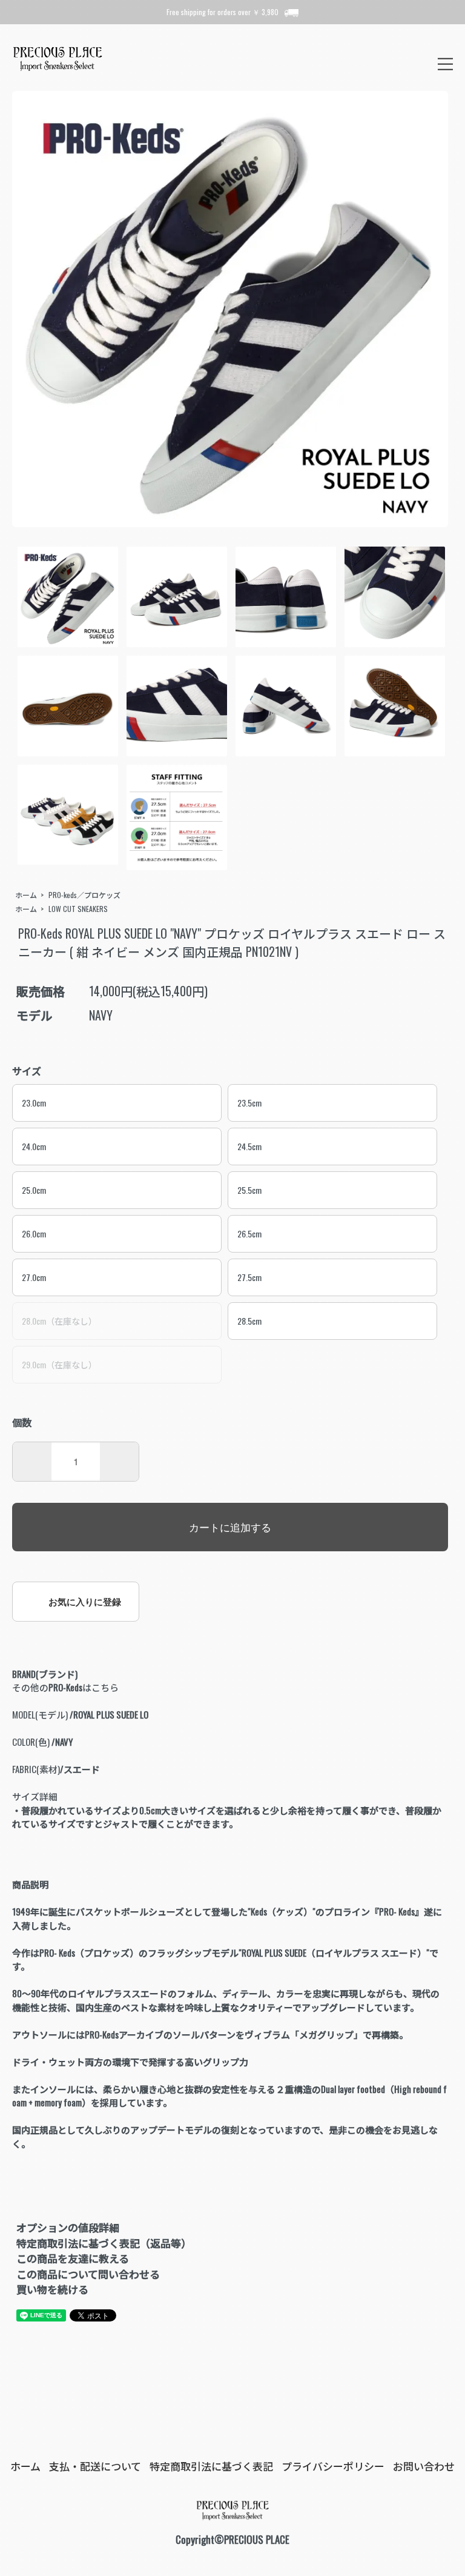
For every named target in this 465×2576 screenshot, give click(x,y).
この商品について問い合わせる (88, 2274)
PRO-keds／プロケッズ (84, 895)
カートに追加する (230, 1527)
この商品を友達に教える (73, 2258)
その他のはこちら (65, 1687)
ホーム (26, 895)
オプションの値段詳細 (68, 2227)
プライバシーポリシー (333, 2466)
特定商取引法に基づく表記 (211, 2466)
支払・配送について (95, 2466)
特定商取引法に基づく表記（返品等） (104, 2243)
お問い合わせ (424, 2466)
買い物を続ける (52, 2289)
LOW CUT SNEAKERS (78, 909)
